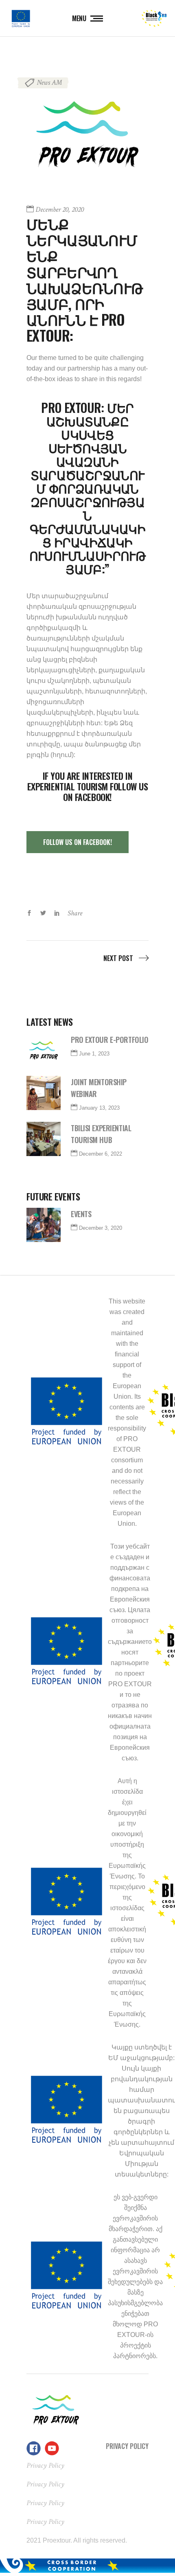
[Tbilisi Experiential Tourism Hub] (44, 1139)
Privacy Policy (127, 2446)
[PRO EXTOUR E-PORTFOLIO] (44, 1051)
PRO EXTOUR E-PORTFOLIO (109, 1040)
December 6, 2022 (101, 1154)
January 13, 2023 (99, 1108)
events (81, 1214)
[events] (44, 1225)
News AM (49, 82)
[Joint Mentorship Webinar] (44, 1093)
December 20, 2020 (60, 210)
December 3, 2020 (101, 1228)
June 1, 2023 (94, 1054)
